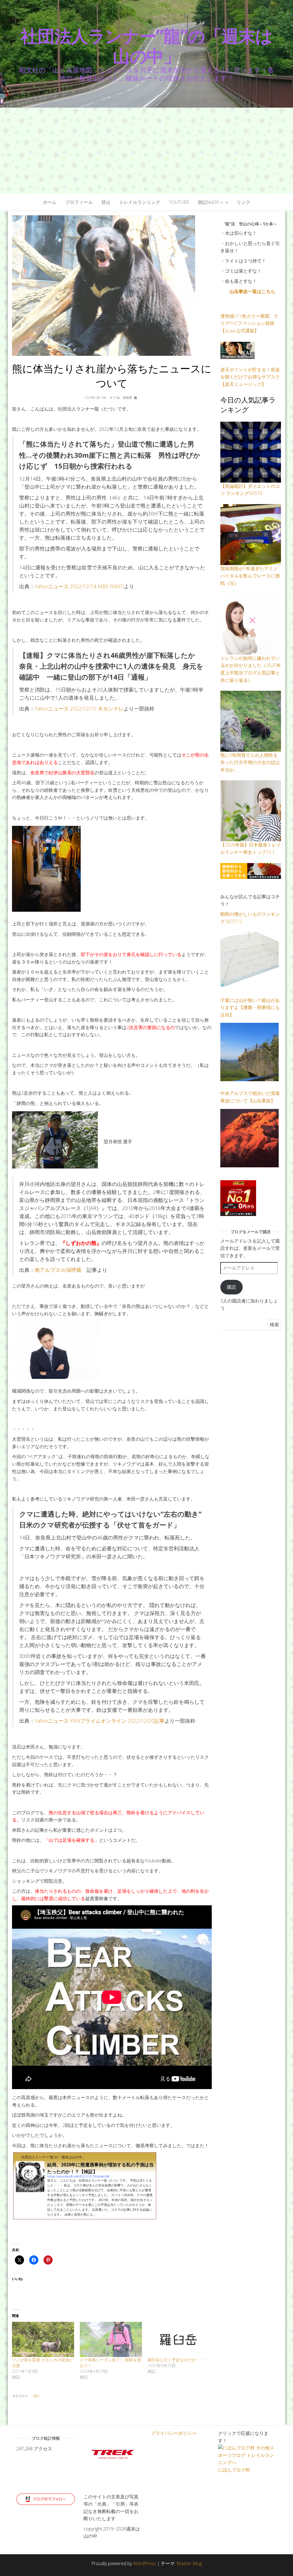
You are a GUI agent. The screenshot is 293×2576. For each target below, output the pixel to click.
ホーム (50, 202)
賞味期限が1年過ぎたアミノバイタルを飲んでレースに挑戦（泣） (250, 576)
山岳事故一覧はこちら (252, 291)
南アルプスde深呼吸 (58, 1270)
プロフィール (79, 202)
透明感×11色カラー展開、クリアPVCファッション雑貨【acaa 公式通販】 (249, 323)
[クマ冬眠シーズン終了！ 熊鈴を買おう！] (111, 2340)
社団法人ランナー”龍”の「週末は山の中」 (146, 46)
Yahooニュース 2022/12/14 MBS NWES (79, 586)
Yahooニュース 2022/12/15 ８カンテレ (79, 708)
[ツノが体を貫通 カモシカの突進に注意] (43, 2340)
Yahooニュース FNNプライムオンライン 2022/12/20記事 (100, 1721)
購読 (231, 1287)
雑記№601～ (212, 202)
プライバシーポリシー (174, 2433)
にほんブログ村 (234, 2470)
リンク (243, 202)
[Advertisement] (146, 151)
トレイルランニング (140, 202)
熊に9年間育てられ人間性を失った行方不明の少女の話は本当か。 (250, 762)
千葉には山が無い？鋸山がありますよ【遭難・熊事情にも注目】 (250, 1007)
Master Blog (189, 2563)
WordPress (144, 2563)
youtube (179, 202)
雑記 (36, 2396)
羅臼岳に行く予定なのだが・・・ (178, 2360)
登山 (106, 202)
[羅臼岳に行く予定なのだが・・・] (179, 2340)
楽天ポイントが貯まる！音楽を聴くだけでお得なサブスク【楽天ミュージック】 (250, 377)
